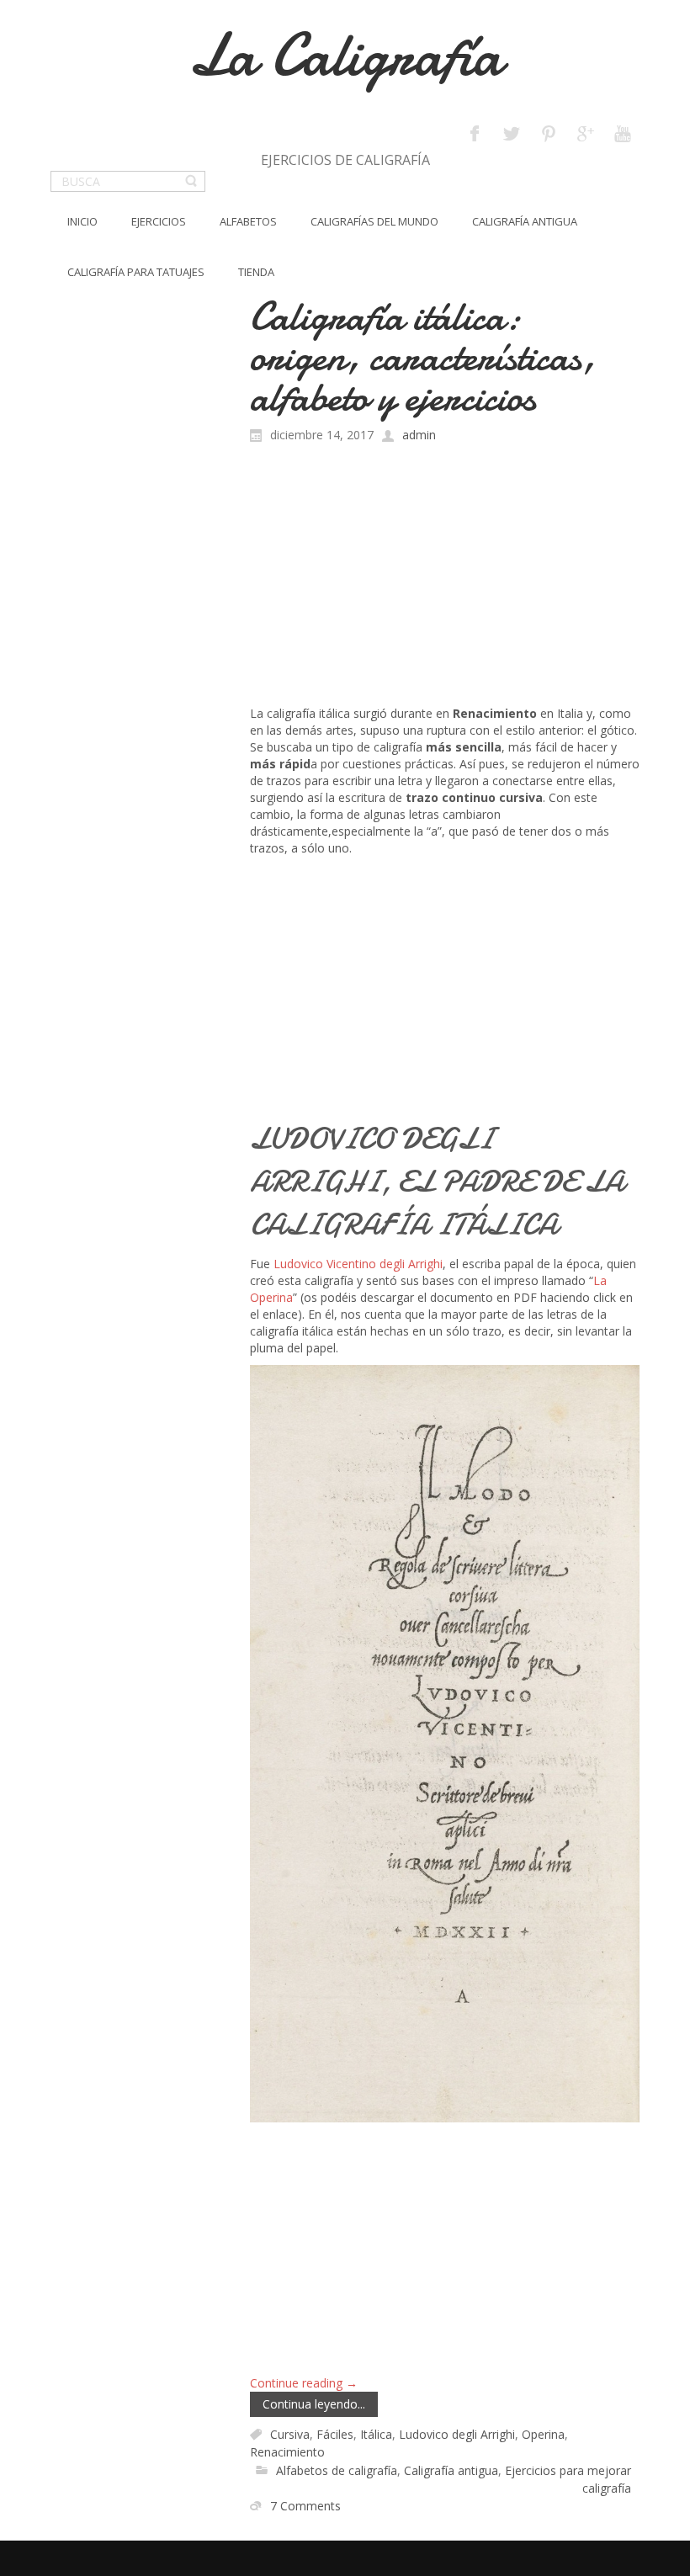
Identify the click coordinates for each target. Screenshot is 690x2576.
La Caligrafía (345, 55)
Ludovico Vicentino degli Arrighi (358, 1264)
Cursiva (290, 2434)
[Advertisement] (445, 579)
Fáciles (335, 2434)
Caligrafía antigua (451, 2470)
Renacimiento (287, 2453)
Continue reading (304, 2383)
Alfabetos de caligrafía (337, 2470)
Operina (543, 2434)
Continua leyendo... (314, 2404)
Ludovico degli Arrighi (457, 2434)
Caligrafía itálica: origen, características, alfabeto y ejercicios (423, 356)
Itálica (376, 2434)
